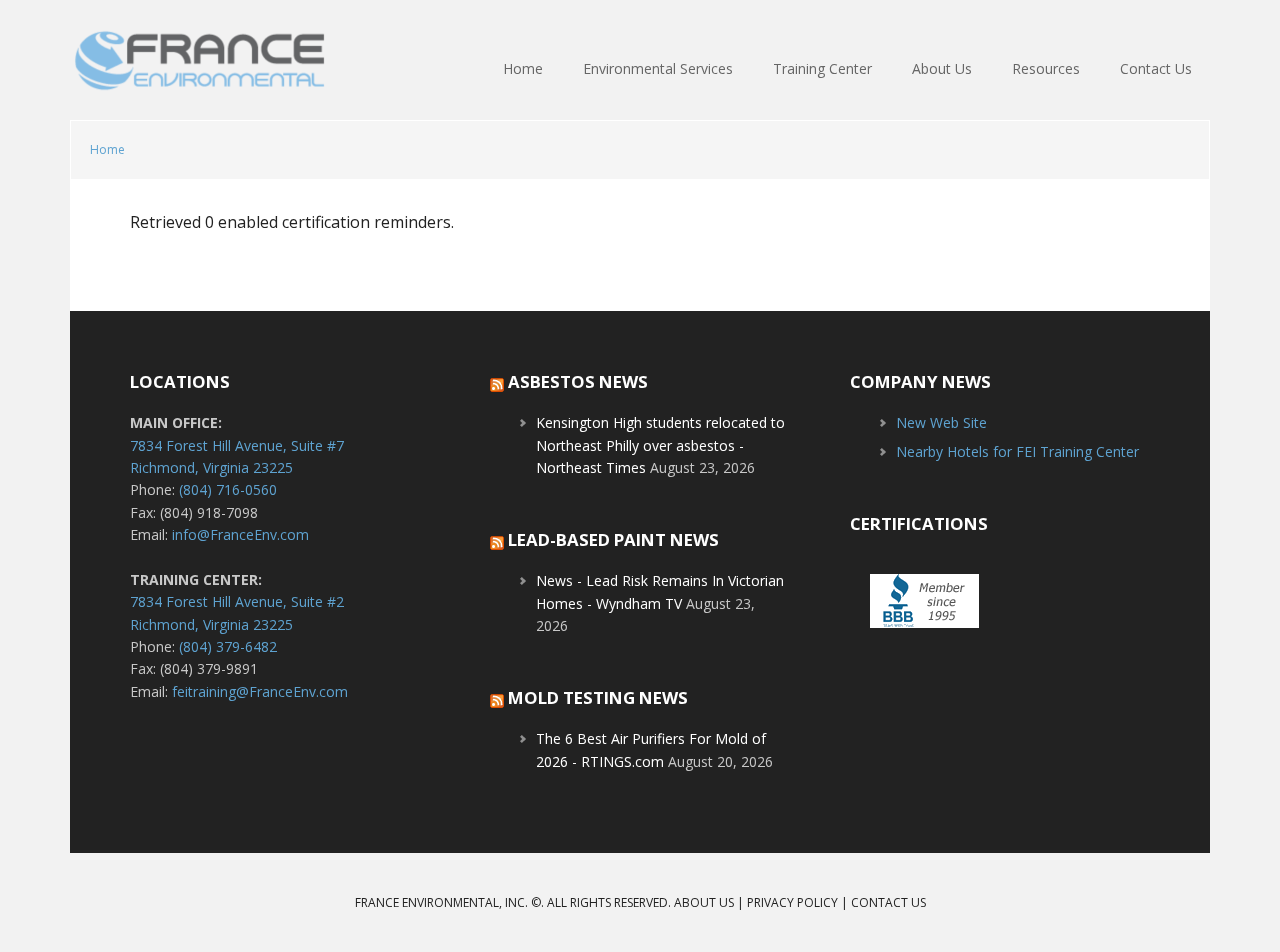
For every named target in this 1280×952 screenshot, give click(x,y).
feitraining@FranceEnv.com (260, 691)
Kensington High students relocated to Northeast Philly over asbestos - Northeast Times (660, 445)
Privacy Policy (792, 902)
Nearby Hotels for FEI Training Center (1017, 451)
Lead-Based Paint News (613, 539)
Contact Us (888, 902)
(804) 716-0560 (228, 489)
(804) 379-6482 (228, 646)
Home (107, 149)
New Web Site (941, 422)
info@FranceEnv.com (240, 534)
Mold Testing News (598, 697)
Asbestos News (578, 381)
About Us (704, 902)
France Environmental (200, 70)
